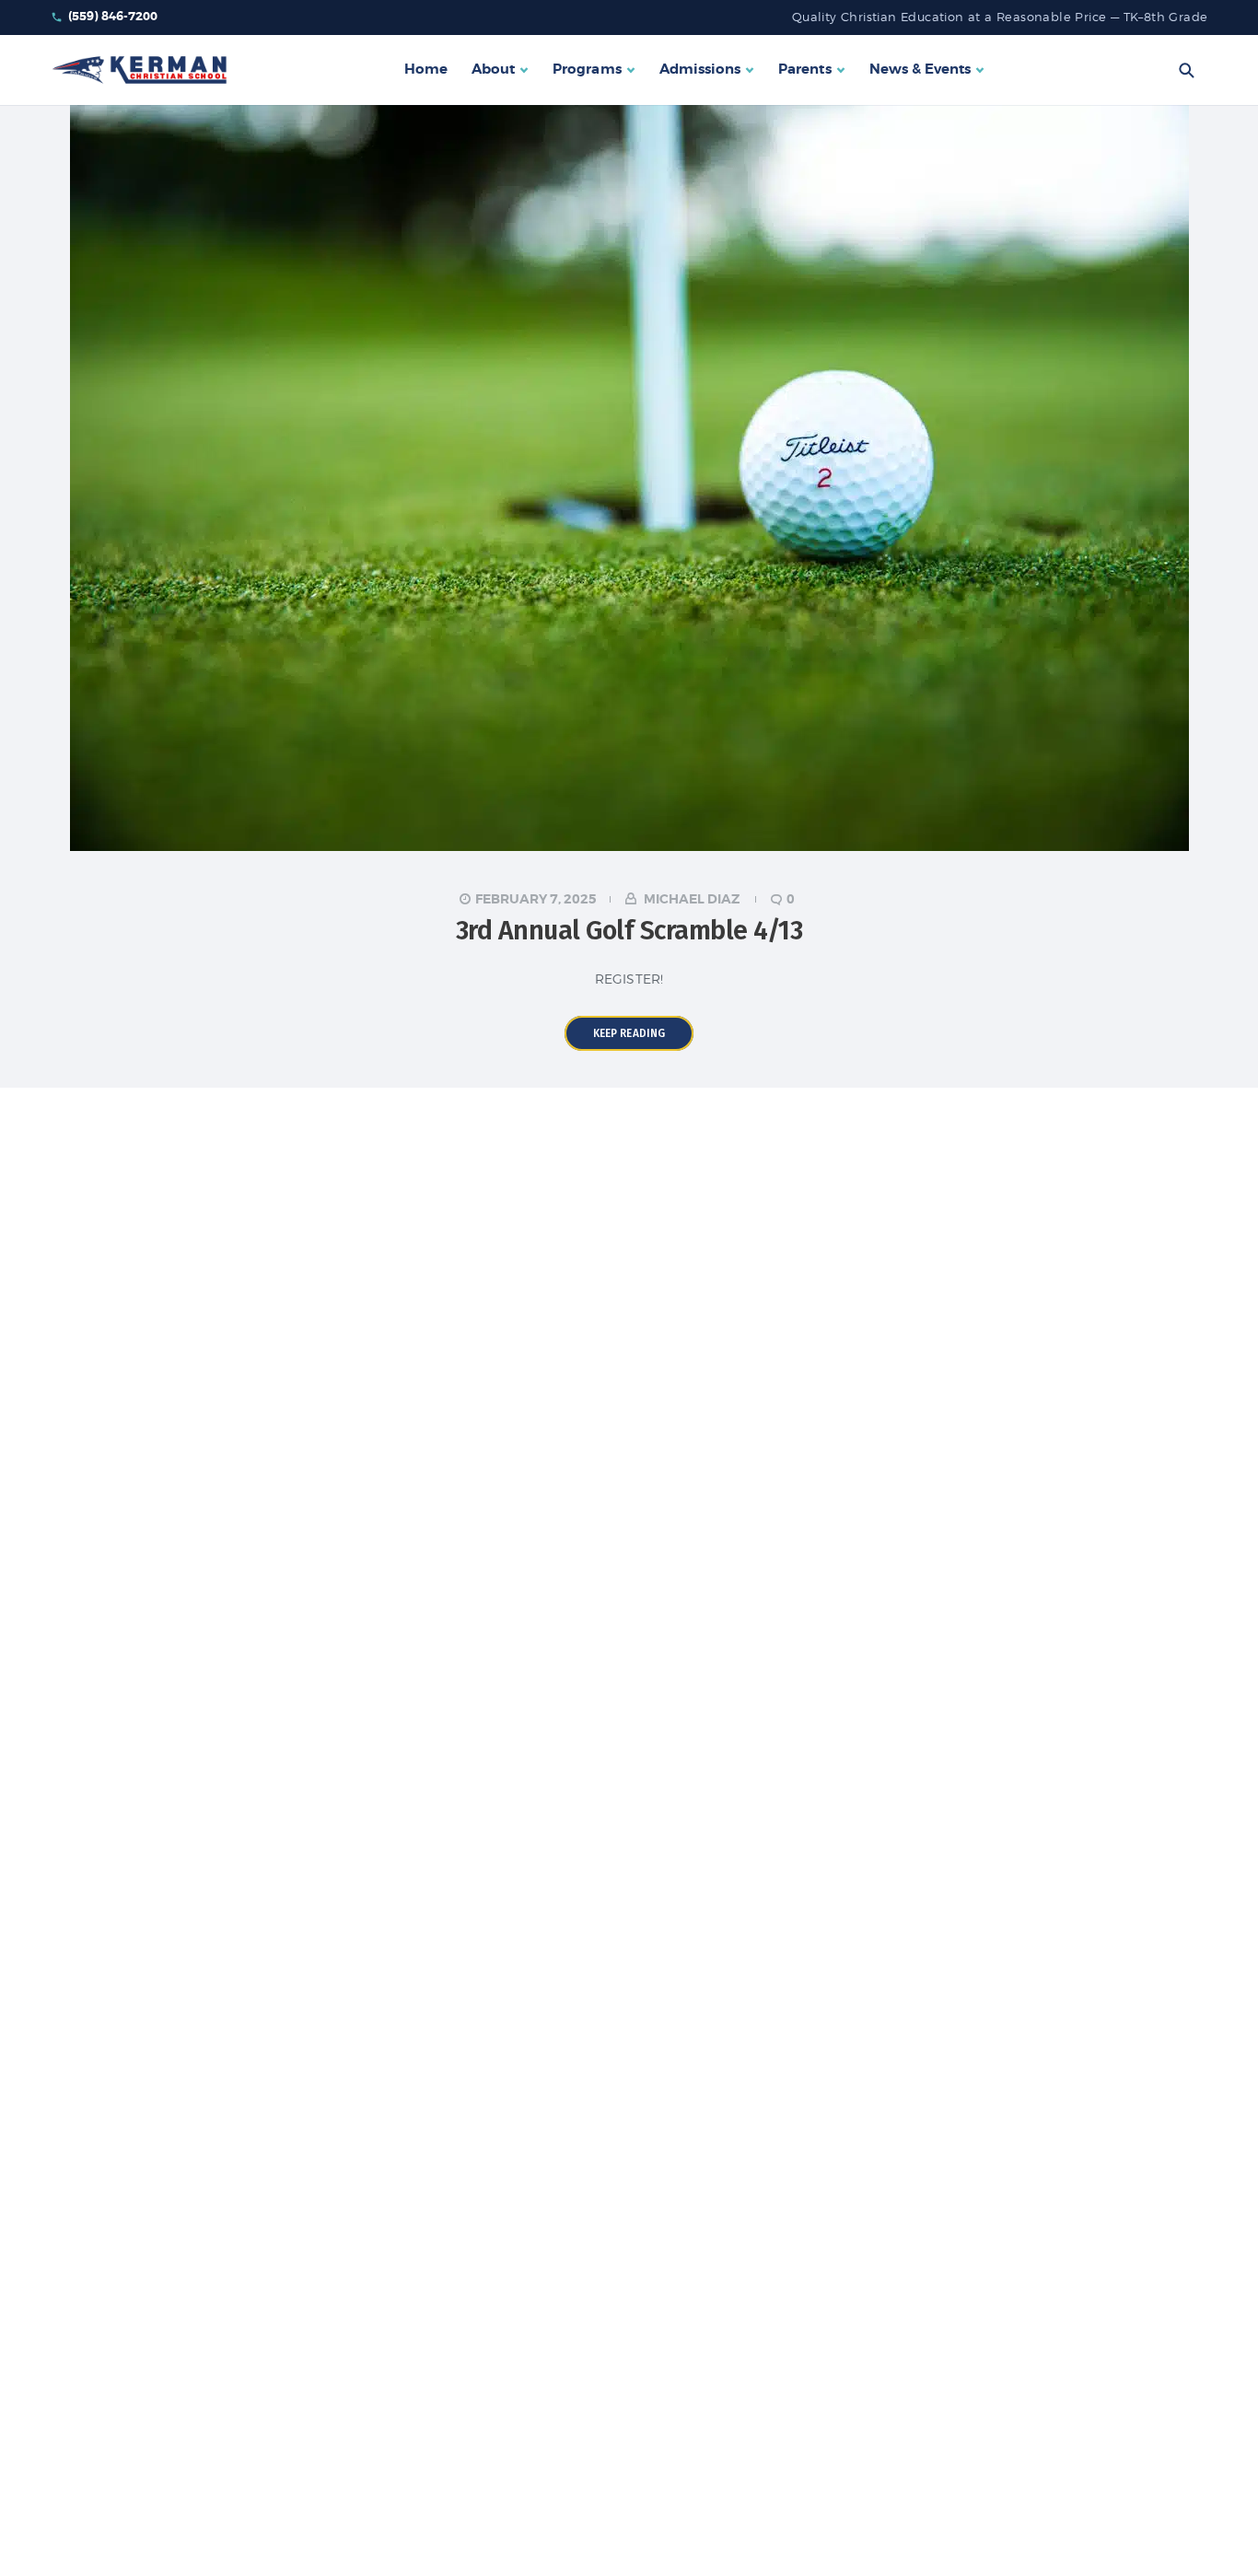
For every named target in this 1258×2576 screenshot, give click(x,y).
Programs (587, 69)
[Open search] (1186, 70)
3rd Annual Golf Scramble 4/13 (629, 931)
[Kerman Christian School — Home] (139, 70)
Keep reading (629, 1033)
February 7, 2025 (536, 899)
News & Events (920, 69)
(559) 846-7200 (113, 17)
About (493, 69)
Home (426, 69)
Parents (804, 69)
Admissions (700, 69)
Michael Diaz (692, 899)
